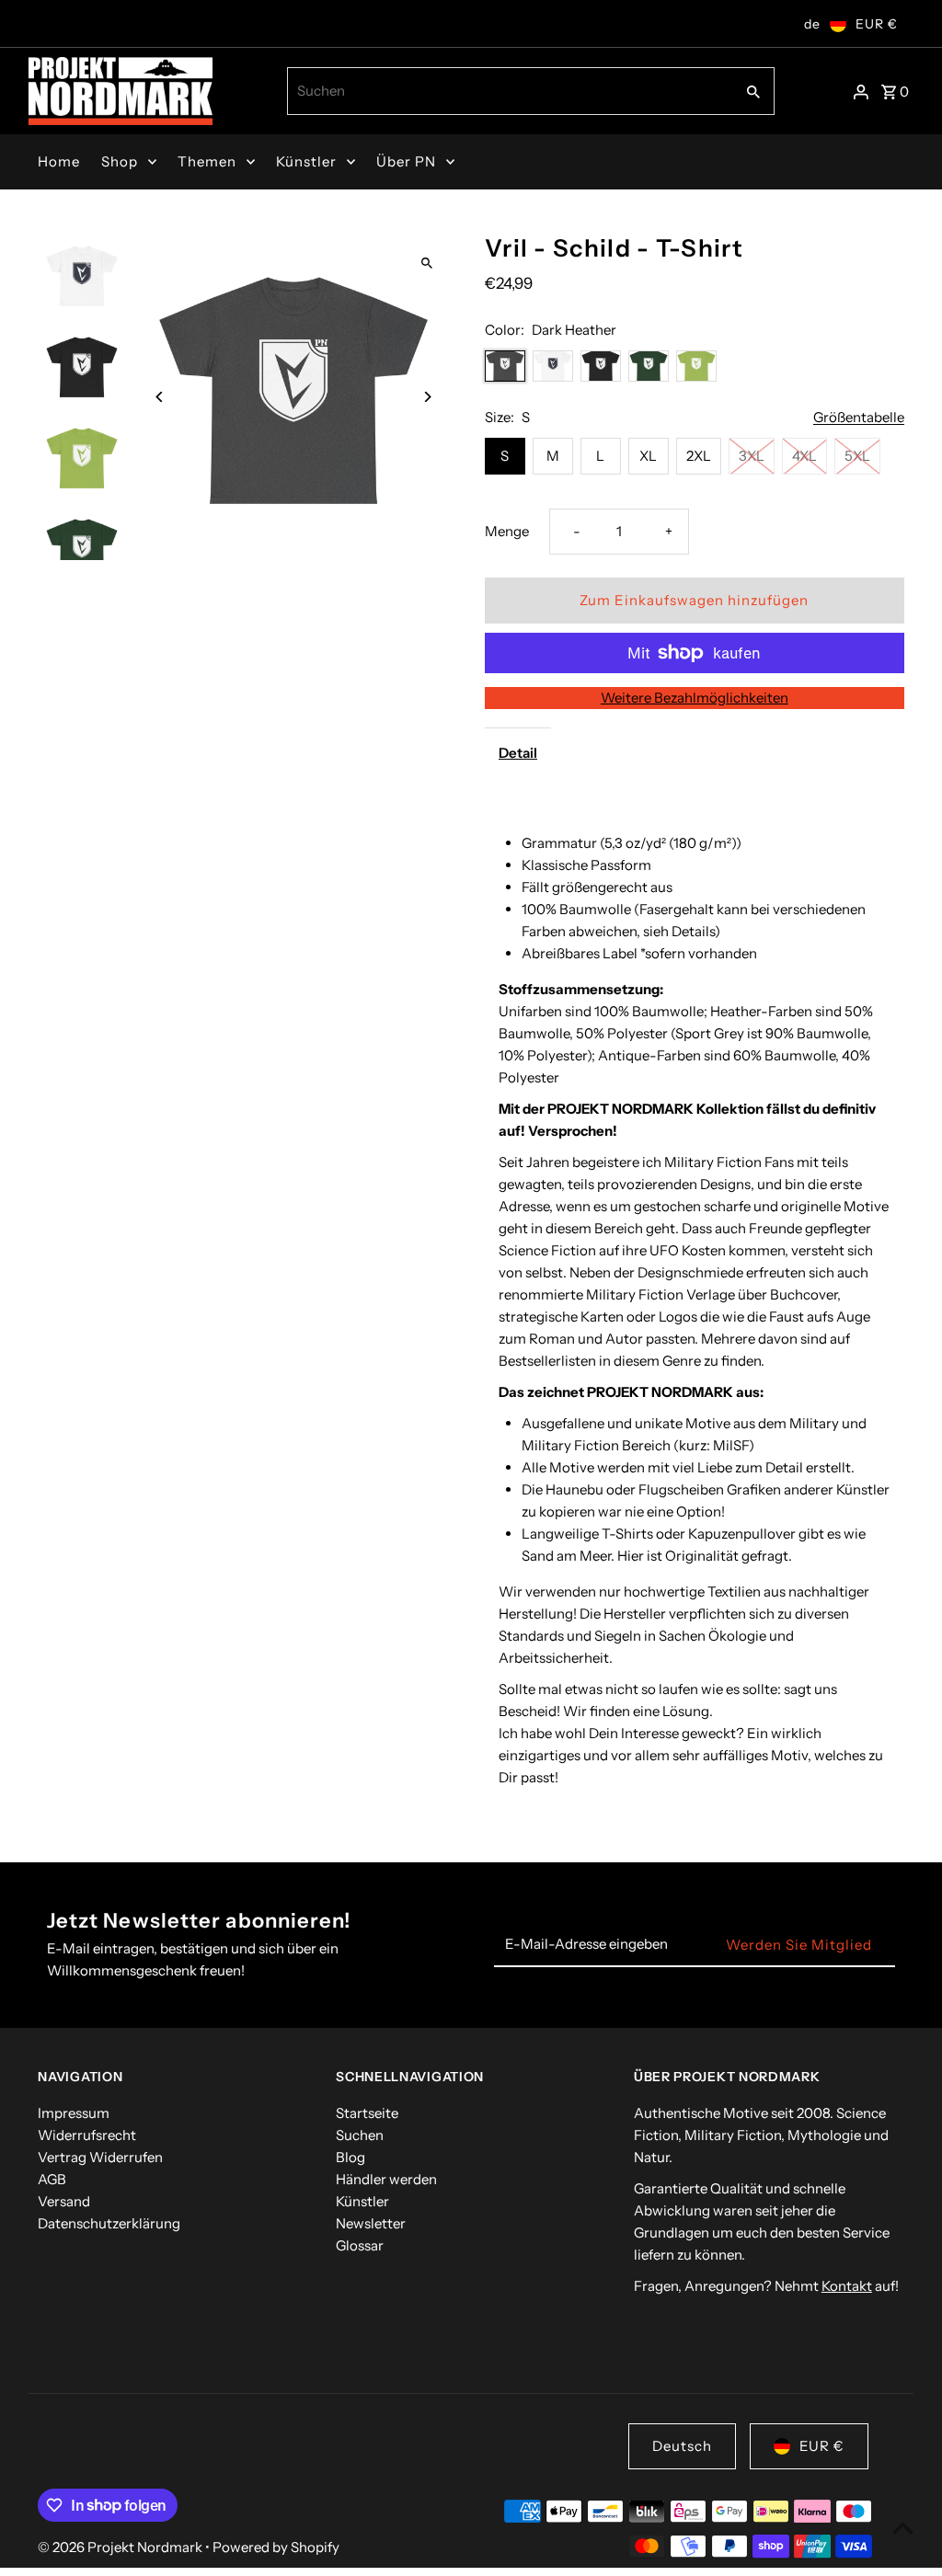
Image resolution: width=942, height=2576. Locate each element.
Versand (64, 2201)
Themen (207, 161)
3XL (752, 456)
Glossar (360, 2245)
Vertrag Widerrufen (100, 2157)
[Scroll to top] (903, 2528)
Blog (350, 2157)
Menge (507, 531)
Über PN (406, 161)
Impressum (74, 2113)
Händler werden (386, 2179)
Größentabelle (859, 418)
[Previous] (160, 397)
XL (648, 456)
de (812, 24)
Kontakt (847, 2286)
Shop (120, 161)
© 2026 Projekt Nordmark (121, 2547)
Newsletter (371, 2223)
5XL (857, 456)
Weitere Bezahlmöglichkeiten (695, 698)
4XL (804, 456)
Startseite (367, 2113)
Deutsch (682, 2446)
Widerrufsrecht (87, 2135)
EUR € (877, 24)
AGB (52, 2179)
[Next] (427, 397)
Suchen (360, 2135)
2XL (699, 456)
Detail (518, 753)
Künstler (306, 161)
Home (59, 161)
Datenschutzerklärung (109, 2223)
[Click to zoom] (427, 263)
